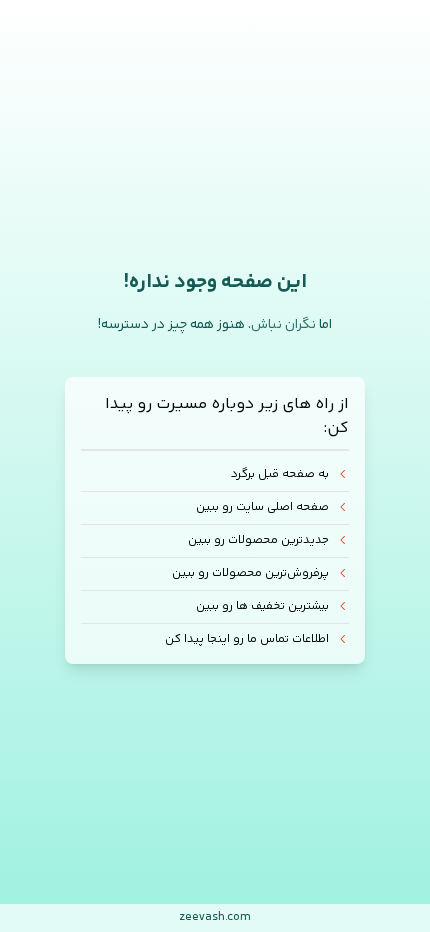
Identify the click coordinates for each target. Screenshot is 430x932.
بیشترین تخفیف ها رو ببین (262, 606)
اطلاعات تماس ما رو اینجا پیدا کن (247, 639)
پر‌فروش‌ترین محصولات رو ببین (250, 573)
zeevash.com (215, 917)
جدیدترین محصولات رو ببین (258, 540)
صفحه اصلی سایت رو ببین (262, 507)
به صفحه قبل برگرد (280, 475)
